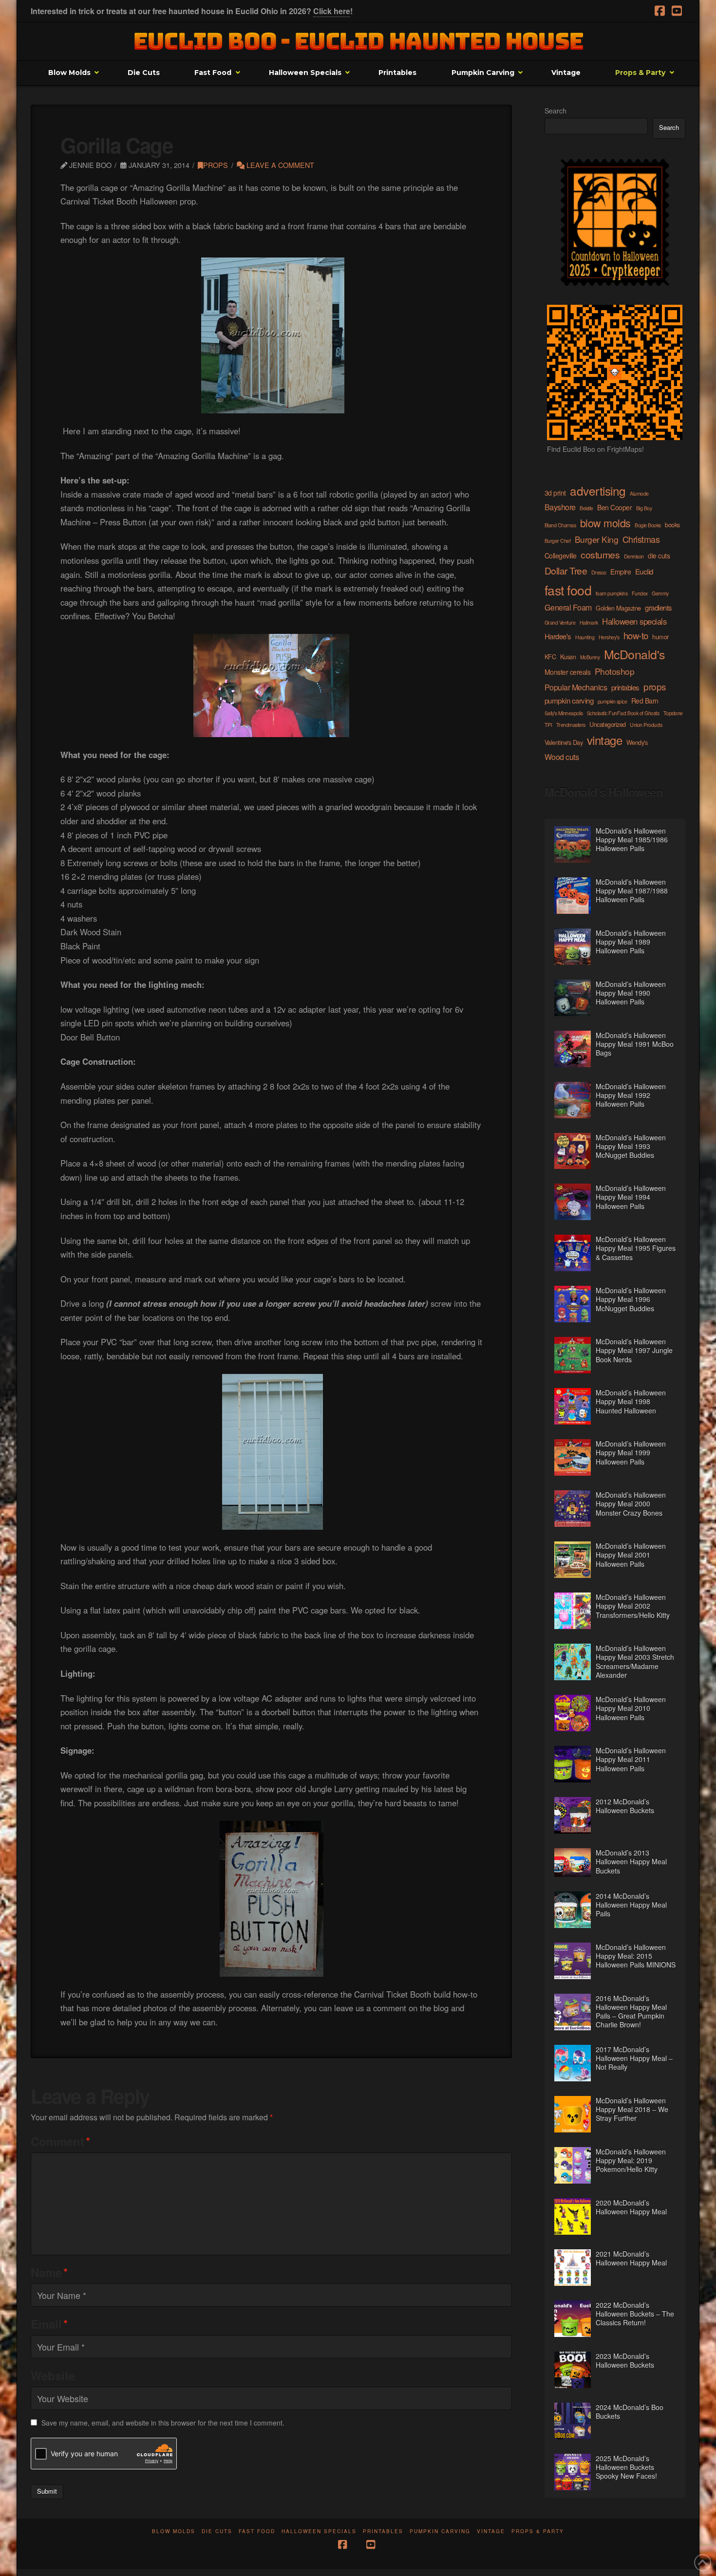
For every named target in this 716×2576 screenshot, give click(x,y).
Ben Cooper (614, 507)
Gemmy (660, 593)
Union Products (646, 725)
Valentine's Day (564, 742)
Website (53, 2375)
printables (625, 687)
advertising (598, 491)
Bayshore (560, 507)
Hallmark (589, 622)
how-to (636, 635)
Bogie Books (648, 525)
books (672, 525)
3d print (555, 493)
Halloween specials (634, 621)
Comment (60, 2141)
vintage (605, 740)
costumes (600, 555)
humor (660, 637)
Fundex (640, 593)
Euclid (644, 571)
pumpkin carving (569, 700)
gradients (659, 607)
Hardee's (558, 636)
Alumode (639, 493)
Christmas (641, 539)
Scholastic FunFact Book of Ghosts (623, 713)
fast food (568, 590)
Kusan (568, 657)
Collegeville (561, 556)
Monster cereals (568, 672)
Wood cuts (562, 757)
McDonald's (634, 654)
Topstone (673, 713)
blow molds (605, 523)
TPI (548, 725)
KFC (550, 657)
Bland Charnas (560, 525)
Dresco (599, 572)
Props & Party (538, 2531)
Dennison (634, 556)
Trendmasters (571, 725)
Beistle (586, 508)
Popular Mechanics (576, 687)
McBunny (590, 657)
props (216, 165)
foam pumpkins (612, 593)
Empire (621, 572)
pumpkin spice (612, 701)
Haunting (585, 637)
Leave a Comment (279, 165)
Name (49, 2272)
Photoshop (615, 671)
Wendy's (637, 742)
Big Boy (644, 508)
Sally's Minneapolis (564, 713)
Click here (332, 11)
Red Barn (645, 701)
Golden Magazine (618, 608)
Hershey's (609, 637)
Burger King (597, 539)
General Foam (568, 607)
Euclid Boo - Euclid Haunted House (358, 41)
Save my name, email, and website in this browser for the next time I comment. (163, 2423)
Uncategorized (608, 724)
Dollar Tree (566, 571)
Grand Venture (560, 622)
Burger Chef (558, 541)
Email (49, 2324)
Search (556, 111)
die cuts (659, 556)
